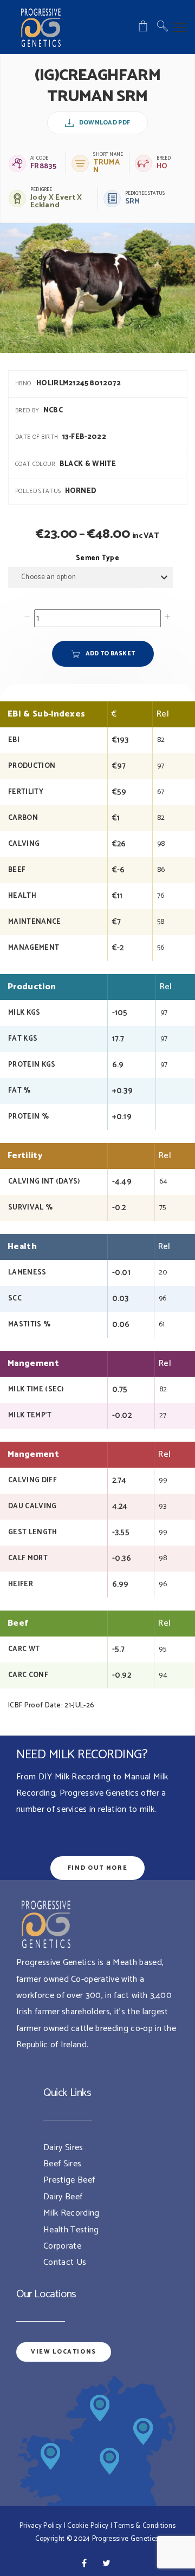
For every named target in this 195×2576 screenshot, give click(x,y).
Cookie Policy (88, 2526)
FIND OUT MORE (97, 1868)
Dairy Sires (63, 2148)
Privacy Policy (41, 2526)
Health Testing (71, 2230)
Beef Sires (62, 2164)
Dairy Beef (63, 2197)
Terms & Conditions (145, 2526)
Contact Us (65, 2262)
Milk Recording (71, 2213)
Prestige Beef (69, 2180)
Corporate (62, 2246)
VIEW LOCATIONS (64, 2352)
